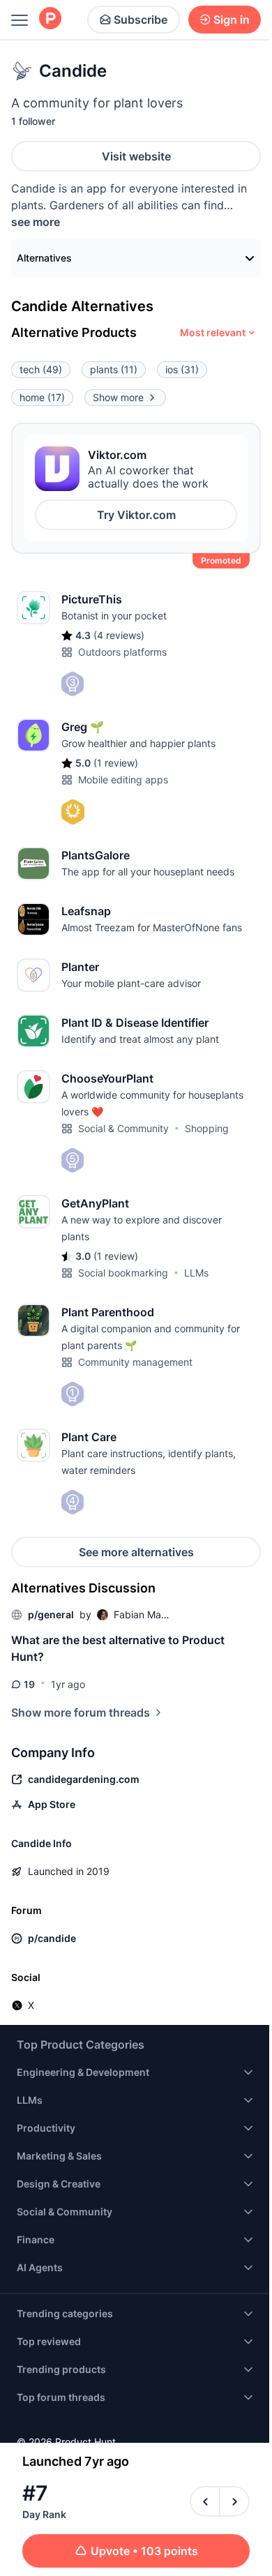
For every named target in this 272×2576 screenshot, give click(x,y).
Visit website (136, 156)
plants (114, 369)
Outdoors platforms (122, 652)
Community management (135, 1362)
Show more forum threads (81, 1712)
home (42, 397)
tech (41, 369)
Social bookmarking (123, 1273)
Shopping (207, 1128)
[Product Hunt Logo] (50, 19)
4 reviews (119, 635)
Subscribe (141, 20)
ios (182, 369)
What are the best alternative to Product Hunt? (118, 1648)
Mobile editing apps (123, 779)
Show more (118, 397)
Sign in (232, 20)
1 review (116, 763)
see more (36, 222)
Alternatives (44, 258)
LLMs (196, 1273)
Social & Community (123, 1128)
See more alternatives (136, 1552)
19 (29, 1684)
